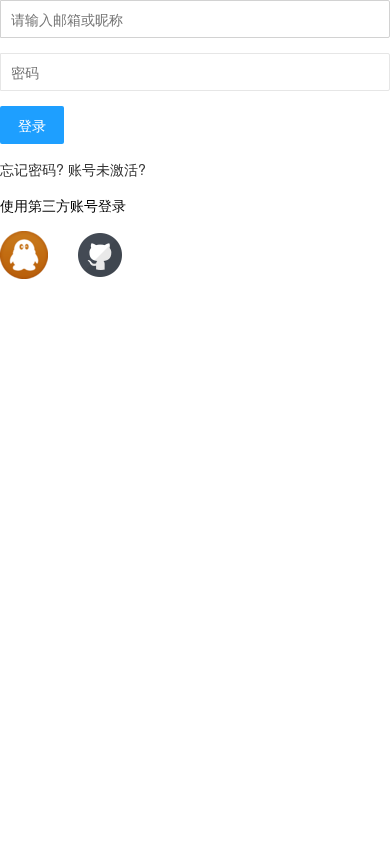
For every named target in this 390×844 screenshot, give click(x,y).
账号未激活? (107, 169)
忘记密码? (32, 169)
